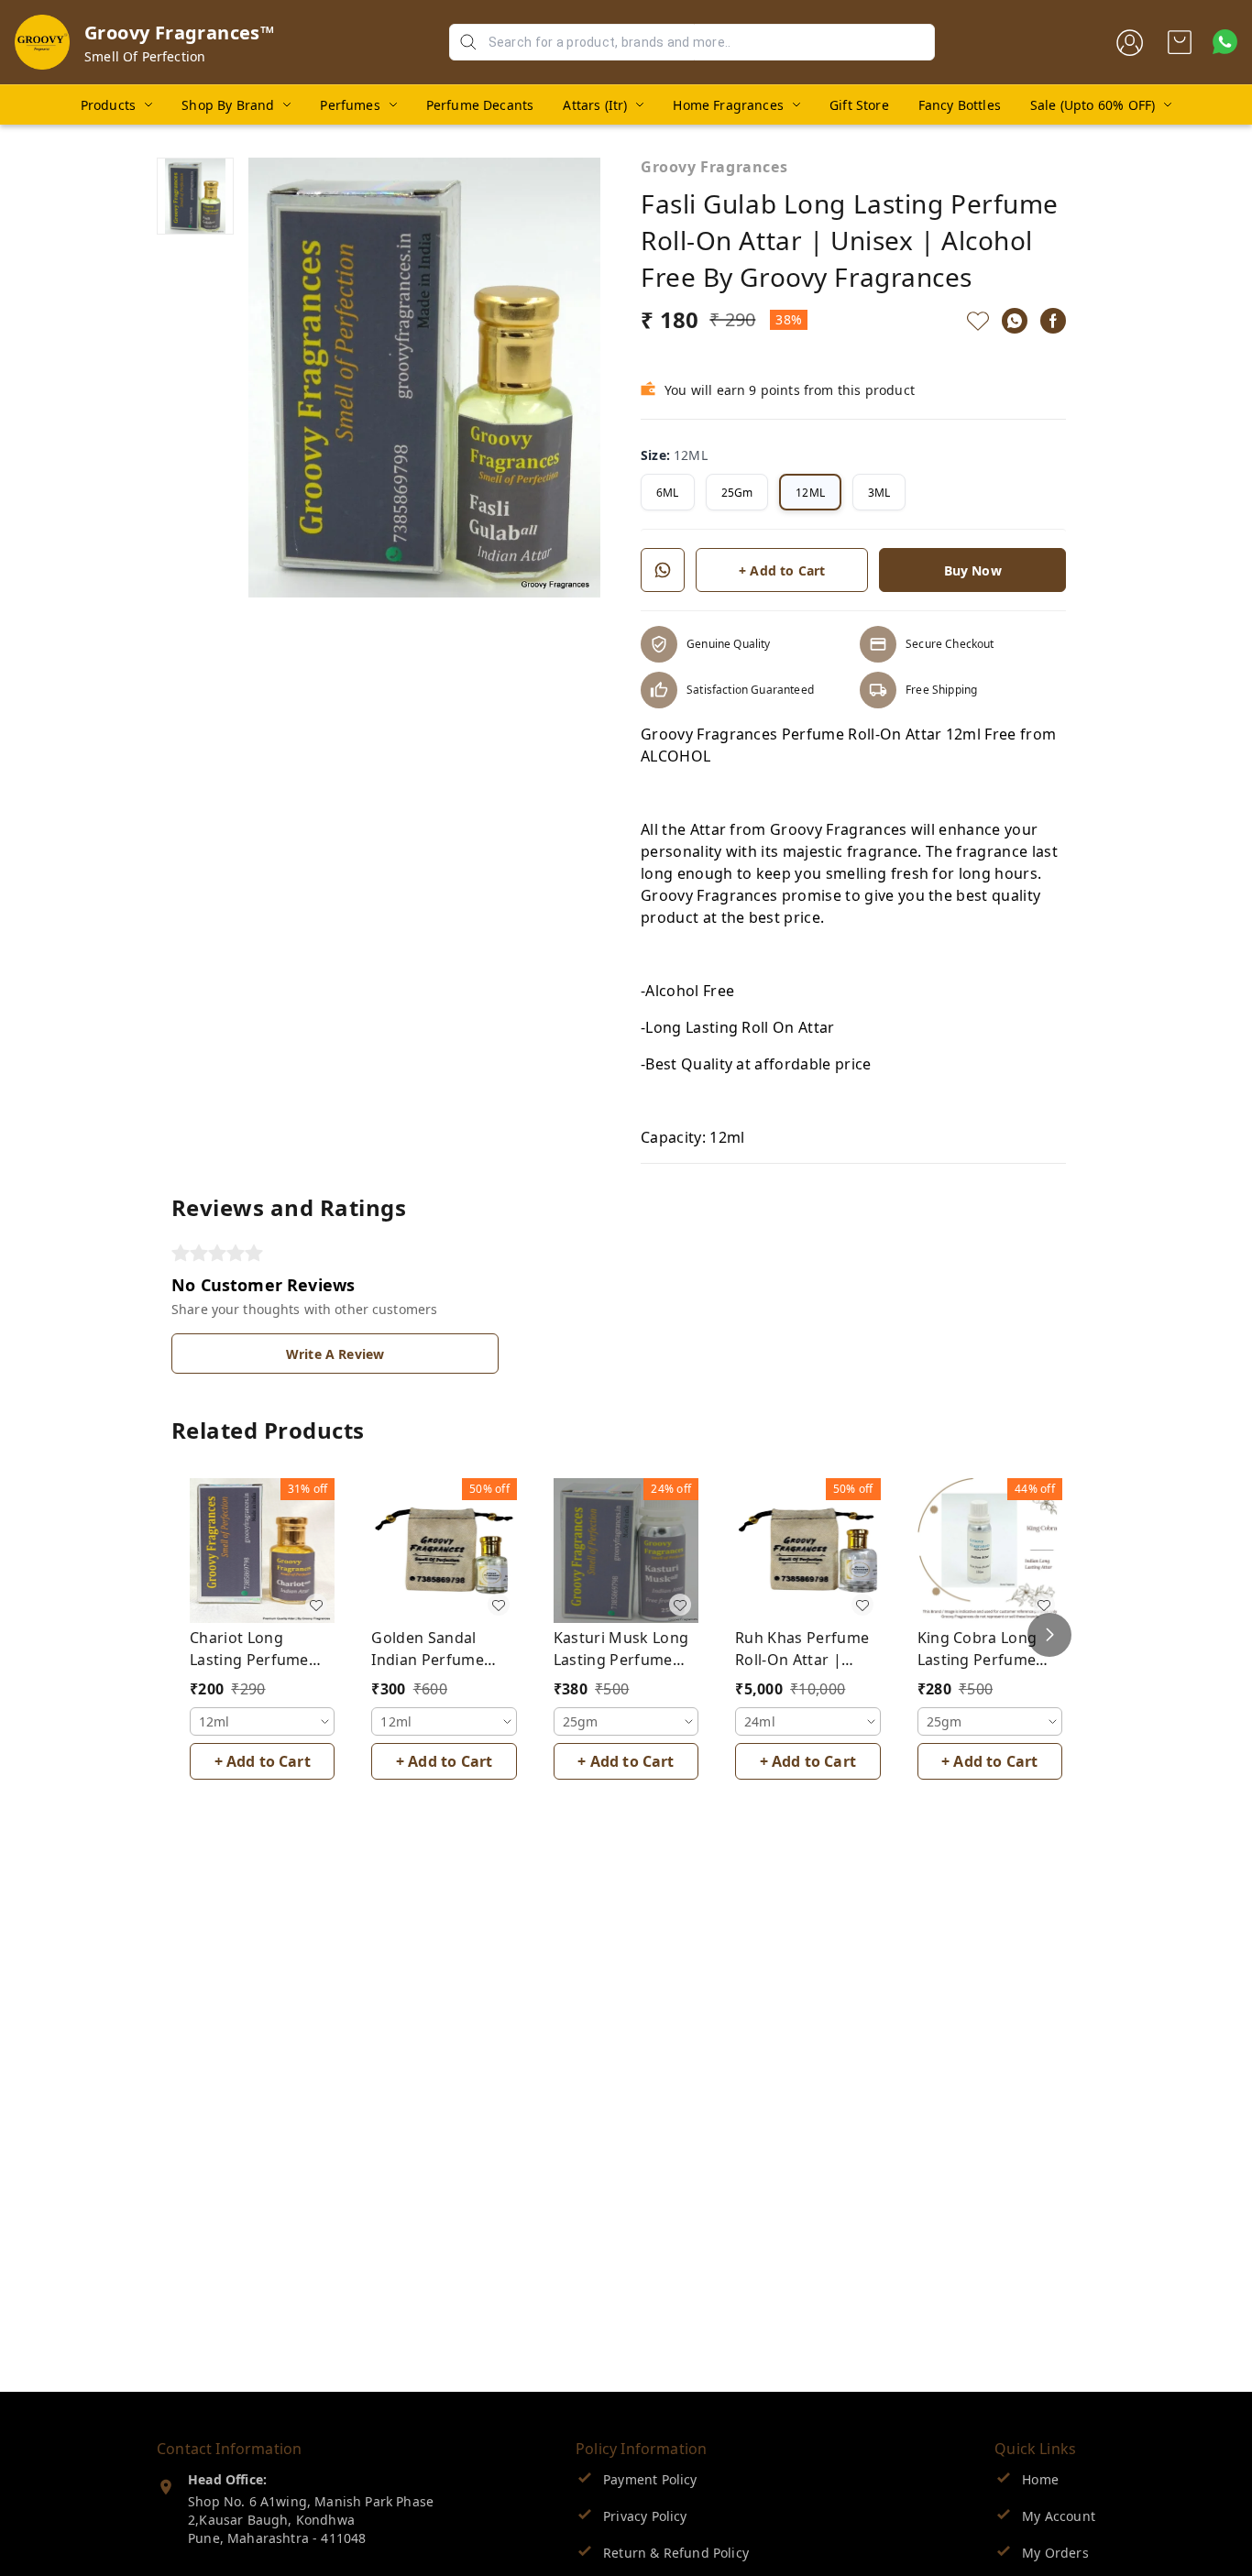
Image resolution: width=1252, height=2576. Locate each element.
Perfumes (350, 105)
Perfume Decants (480, 105)
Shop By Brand (228, 105)
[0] (1180, 42)
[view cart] (1180, 42)
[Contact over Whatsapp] (1225, 42)
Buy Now (973, 570)
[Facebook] (1053, 321)
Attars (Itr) (595, 105)
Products (108, 105)
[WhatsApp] (1015, 321)
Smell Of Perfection (145, 56)
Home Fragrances (728, 105)
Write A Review (335, 1354)
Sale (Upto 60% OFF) (1093, 105)
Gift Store (859, 105)
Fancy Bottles (960, 105)
